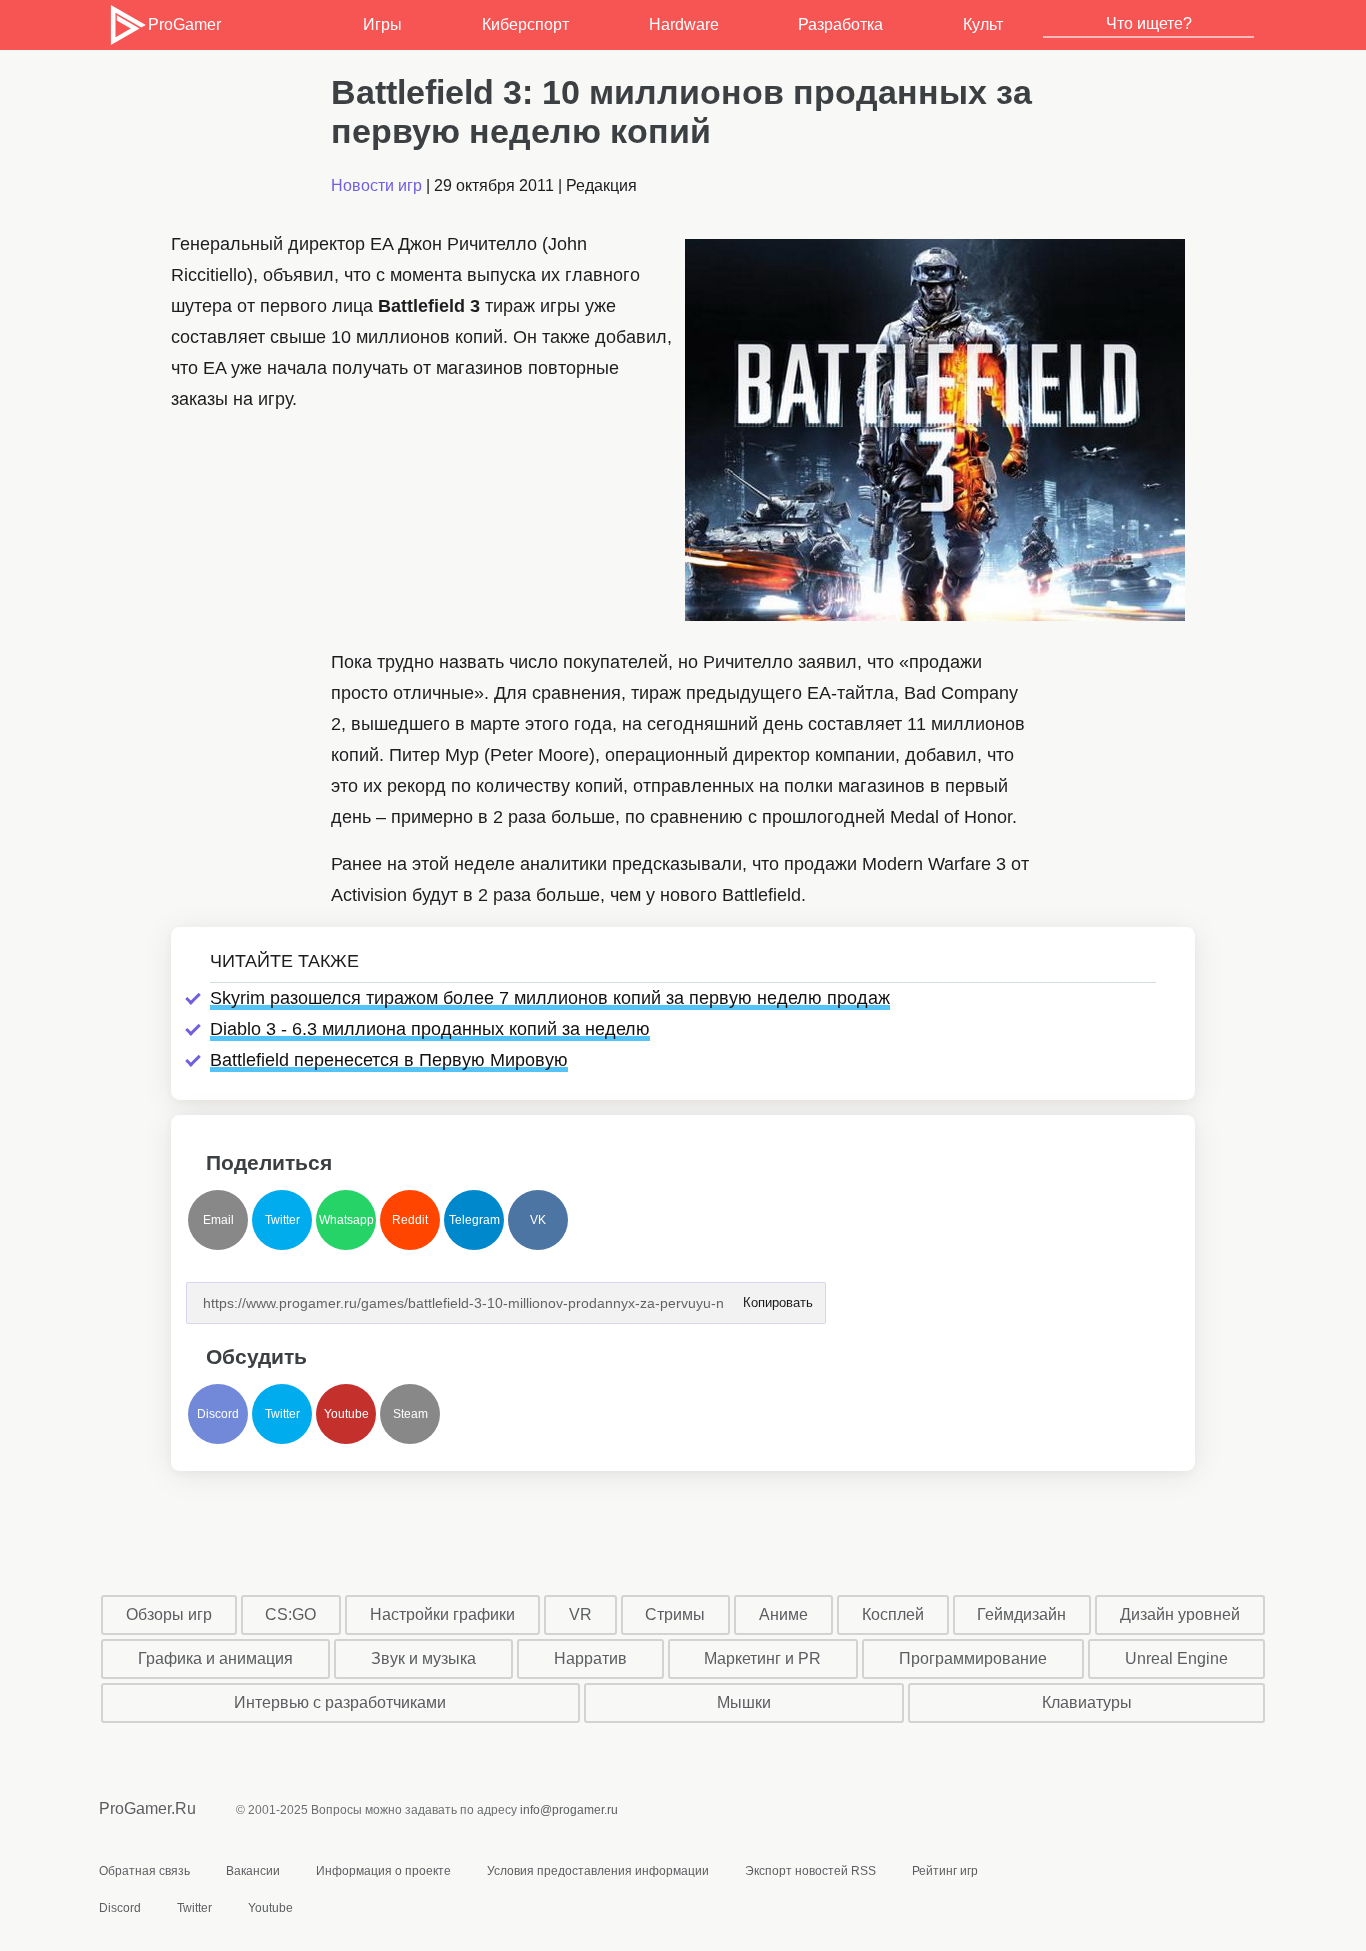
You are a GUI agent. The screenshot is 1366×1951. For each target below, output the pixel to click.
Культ (983, 24)
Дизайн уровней (1180, 1614)
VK (538, 1220)
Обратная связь (144, 1871)
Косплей (893, 1614)
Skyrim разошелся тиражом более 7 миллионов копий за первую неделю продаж (550, 998)
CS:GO (290, 1614)
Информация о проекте (383, 1871)
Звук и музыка (423, 1658)
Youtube (346, 1414)
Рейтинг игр (945, 1871)
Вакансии (253, 1871)
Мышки (744, 1702)
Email (218, 1220)
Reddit (410, 1220)
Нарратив (590, 1658)
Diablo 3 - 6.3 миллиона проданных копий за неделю (430, 1029)
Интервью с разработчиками (340, 1702)
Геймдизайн (1021, 1614)
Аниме (783, 1614)
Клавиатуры (1087, 1702)
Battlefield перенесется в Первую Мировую (389, 1060)
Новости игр (376, 185)
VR (580, 1614)
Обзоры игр (169, 1614)
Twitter (282, 1220)
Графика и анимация (215, 1658)
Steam (410, 1414)
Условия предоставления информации (598, 1871)
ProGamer (184, 24)
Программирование (973, 1658)
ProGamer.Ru (147, 1808)
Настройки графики (442, 1614)
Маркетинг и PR (762, 1658)
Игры (382, 24)
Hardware (684, 24)
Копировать (777, 1296)
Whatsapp (346, 1220)
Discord (218, 1414)
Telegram (474, 1220)
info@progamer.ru (569, 1810)
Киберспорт (525, 24)
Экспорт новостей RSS (810, 1871)
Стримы (675, 1614)
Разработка (840, 24)
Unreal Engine (1176, 1658)
